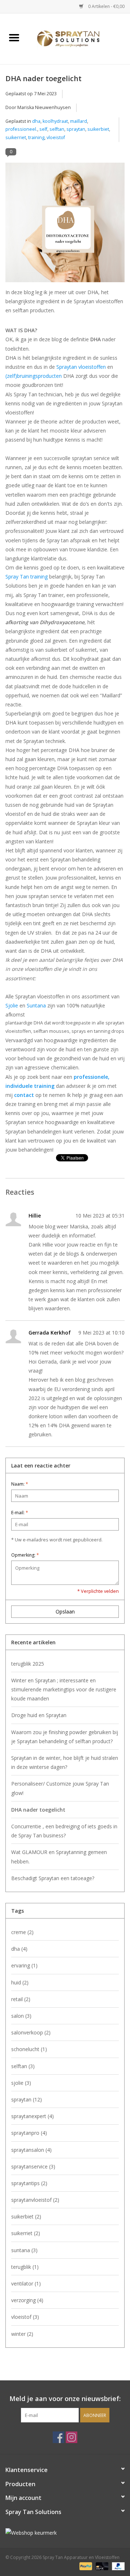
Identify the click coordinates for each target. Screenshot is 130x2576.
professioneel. (21, 129)
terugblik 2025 (28, 1664)
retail (21, 1999)
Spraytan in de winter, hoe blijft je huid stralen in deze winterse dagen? (65, 1762)
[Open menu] (14, 37)
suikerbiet (98, 129)
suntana (24, 2250)
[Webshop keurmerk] (65, 2533)
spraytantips (29, 2183)
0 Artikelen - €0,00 (106, 6)
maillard (79, 121)
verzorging (27, 2300)
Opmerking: (25, 1555)
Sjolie (12, 1005)
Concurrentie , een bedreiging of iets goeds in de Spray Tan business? (64, 1831)
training (36, 137)
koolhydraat (55, 121)
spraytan (76, 129)
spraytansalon (31, 2150)
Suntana (36, 1005)
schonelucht (29, 2049)
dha (36, 121)
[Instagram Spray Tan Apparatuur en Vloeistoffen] (71, 2437)
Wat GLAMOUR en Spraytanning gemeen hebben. (59, 1857)
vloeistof (56, 137)
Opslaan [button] (65, 1611)
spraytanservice (33, 2166)
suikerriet (16, 137)
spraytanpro (29, 2133)
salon (21, 2016)
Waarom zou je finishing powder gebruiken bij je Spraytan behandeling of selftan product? (65, 1737)
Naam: (20, 1484)
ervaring (24, 1965)
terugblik (25, 2267)
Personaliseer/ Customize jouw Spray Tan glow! (60, 1788)
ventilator (26, 2283)
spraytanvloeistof (35, 2200)
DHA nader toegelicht (44, 78)
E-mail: (20, 1513)
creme (22, 1932)
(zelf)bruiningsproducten (34, 376)
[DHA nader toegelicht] (65, 225)
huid (20, 1982)
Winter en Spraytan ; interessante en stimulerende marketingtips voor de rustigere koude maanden (64, 1689)
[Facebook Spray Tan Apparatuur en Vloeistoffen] (58, 2437)
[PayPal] (85, 2566)
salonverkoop (31, 2032)
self (43, 129)
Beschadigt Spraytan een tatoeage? (53, 1878)
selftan (57, 129)
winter (22, 2334)
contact (24, 1095)
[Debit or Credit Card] (101, 2566)
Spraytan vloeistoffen (81, 367)
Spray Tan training (27, 577)
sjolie (21, 2083)
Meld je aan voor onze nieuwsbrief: (65, 2399)
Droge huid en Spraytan (39, 1715)
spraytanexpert (32, 2116)
